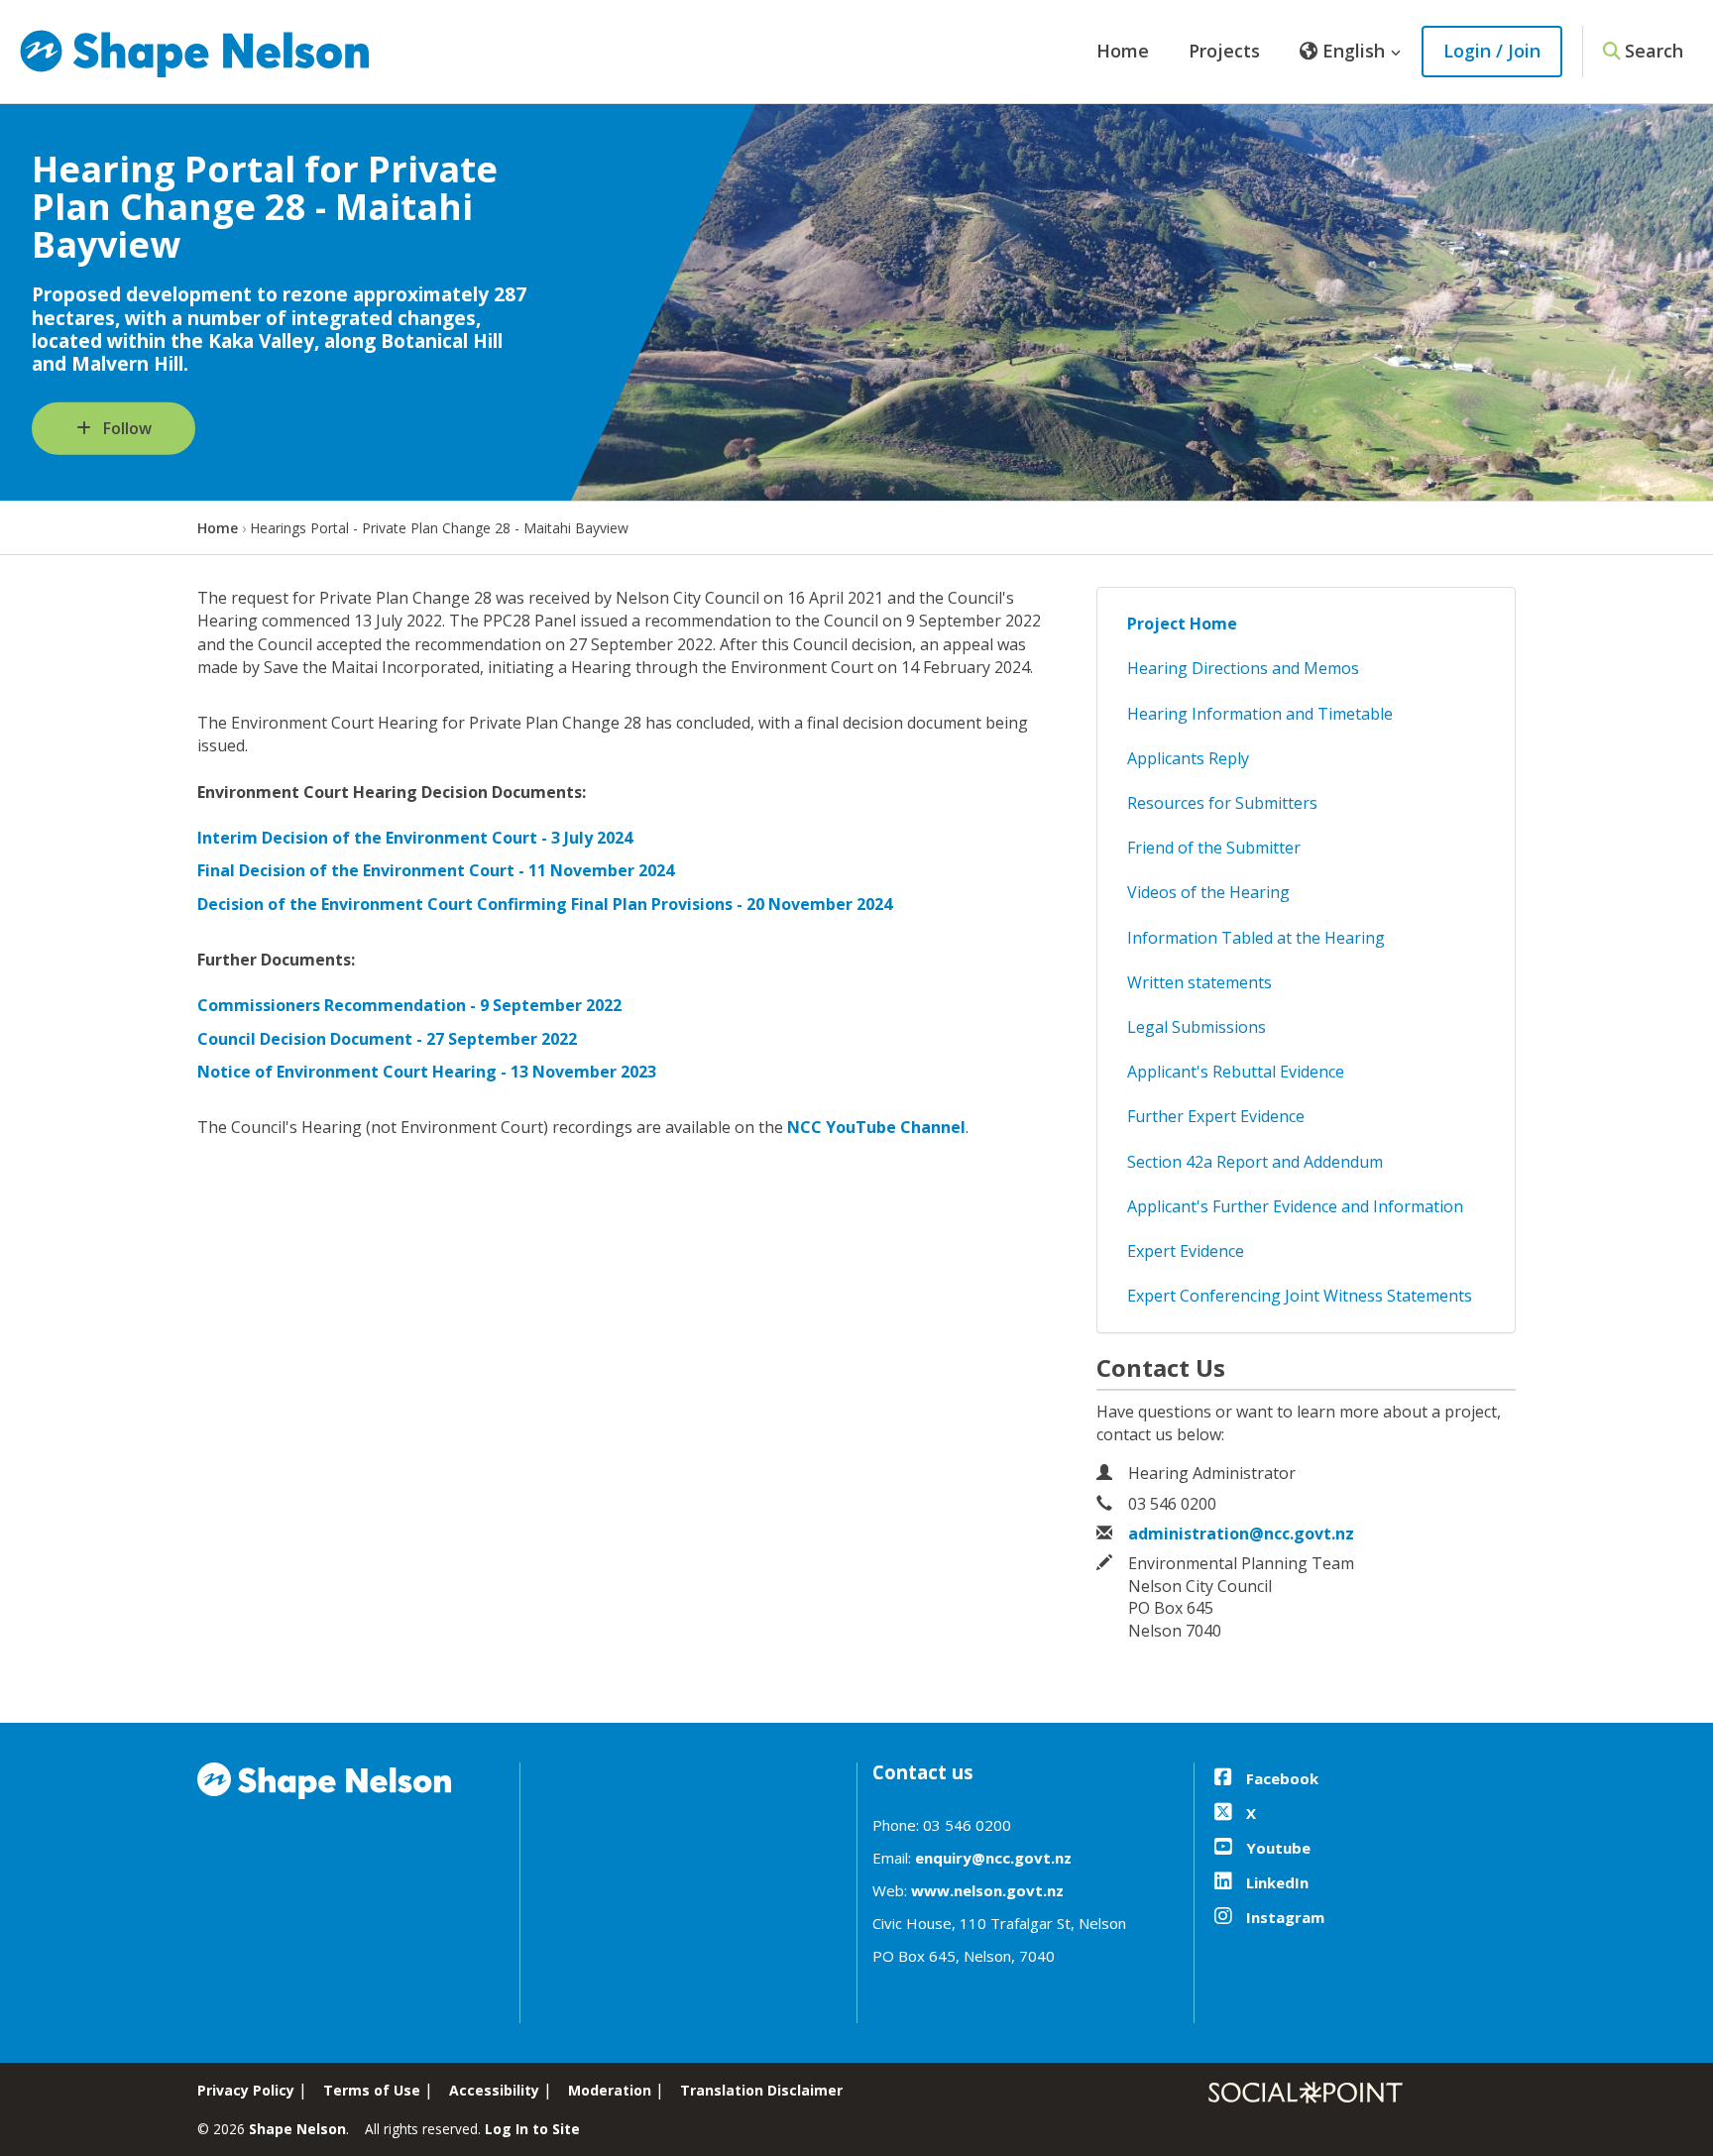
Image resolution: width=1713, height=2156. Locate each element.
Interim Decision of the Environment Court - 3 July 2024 (415, 838)
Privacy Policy (246, 2090)
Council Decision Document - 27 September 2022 (387, 1039)
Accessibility (494, 2090)
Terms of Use (372, 2090)
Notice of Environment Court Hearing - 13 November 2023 (427, 1072)
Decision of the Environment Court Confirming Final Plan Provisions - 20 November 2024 (545, 904)
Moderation (610, 2090)
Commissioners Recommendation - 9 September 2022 (409, 1005)
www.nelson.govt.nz (987, 1890)
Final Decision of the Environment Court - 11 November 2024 (436, 870)
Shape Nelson (297, 2129)
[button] (1351, 52)
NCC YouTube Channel (876, 1127)
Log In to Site (532, 2129)
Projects (1224, 51)
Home (1123, 51)
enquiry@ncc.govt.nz (993, 1858)
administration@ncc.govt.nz (1241, 1533)
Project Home (1182, 624)
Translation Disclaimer (761, 2090)
